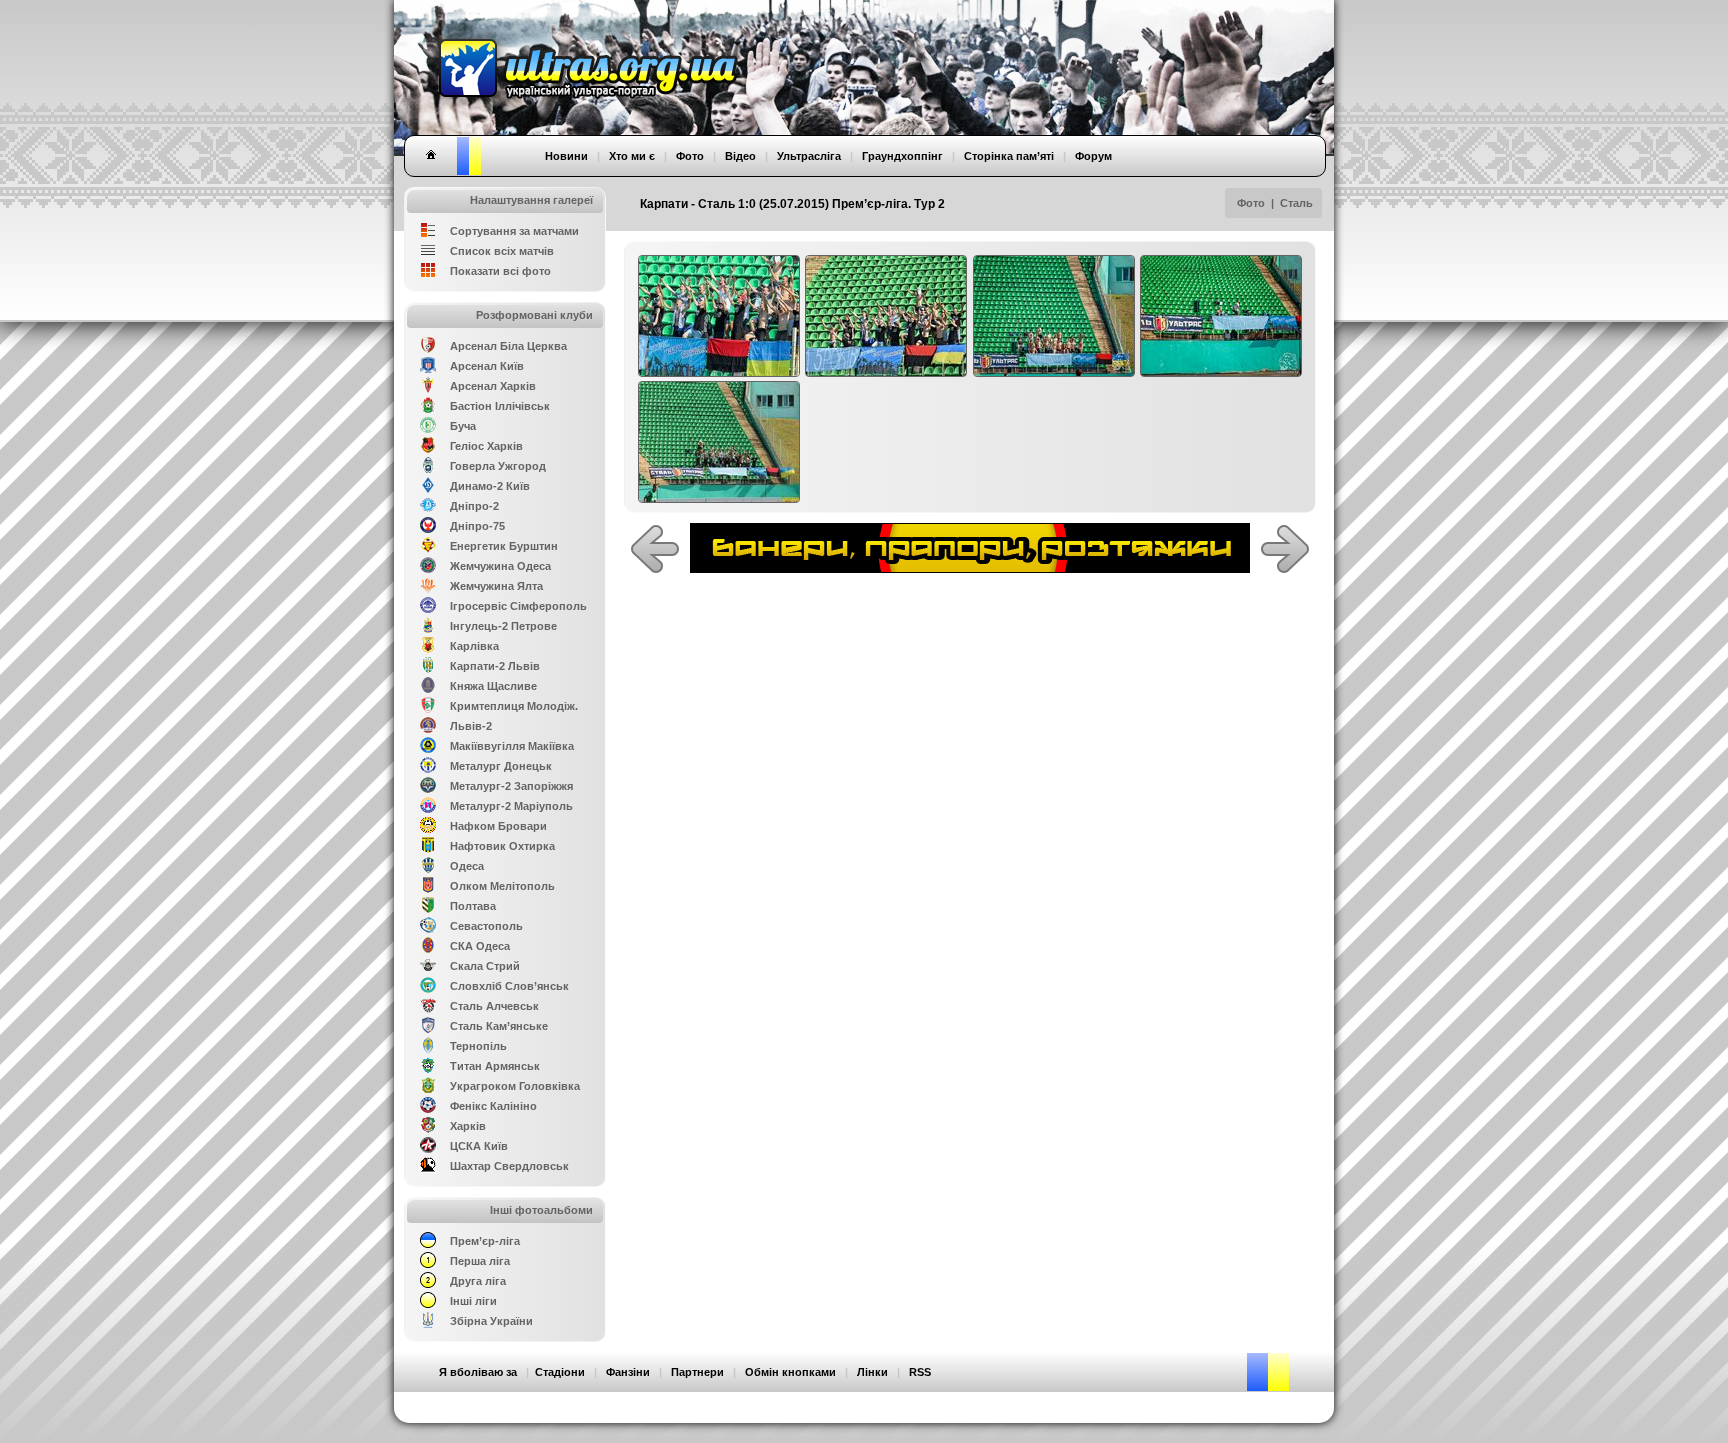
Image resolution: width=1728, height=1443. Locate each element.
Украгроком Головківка (515, 1086)
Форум (1093, 156)
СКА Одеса (480, 946)
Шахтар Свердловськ (509, 1166)
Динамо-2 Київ (490, 486)
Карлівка (474, 646)
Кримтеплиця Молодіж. (514, 706)
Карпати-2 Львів (495, 666)
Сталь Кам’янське (499, 1026)
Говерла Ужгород (498, 466)
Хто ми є (632, 156)
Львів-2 (471, 726)
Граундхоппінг (902, 156)
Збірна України (491, 1321)
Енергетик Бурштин (504, 546)
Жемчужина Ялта (496, 586)
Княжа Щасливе (493, 686)
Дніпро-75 (477, 526)
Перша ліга (480, 1261)
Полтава (473, 906)
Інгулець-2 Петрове (503, 626)
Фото (1251, 203)
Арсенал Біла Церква (508, 346)
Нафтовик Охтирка (502, 846)
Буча (463, 426)
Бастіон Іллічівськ (500, 406)
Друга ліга (478, 1281)
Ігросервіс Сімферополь (518, 606)
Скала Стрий (485, 966)
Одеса (467, 866)
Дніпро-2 (474, 506)
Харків (468, 1126)
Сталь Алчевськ (494, 1006)
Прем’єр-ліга (485, 1241)
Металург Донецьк (501, 766)
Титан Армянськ (495, 1066)
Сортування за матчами (514, 231)
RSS (920, 1372)
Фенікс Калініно (493, 1106)
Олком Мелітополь (502, 886)
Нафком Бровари (498, 826)
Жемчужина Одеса (500, 566)
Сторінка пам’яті (1009, 156)
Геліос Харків (486, 446)
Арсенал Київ (487, 366)
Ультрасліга (809, 156)
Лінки (872, 1372)
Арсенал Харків (493, 386)
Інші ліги (473, 1301)
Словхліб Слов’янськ (509, 986)
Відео (740, 156)
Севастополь (486, 926)
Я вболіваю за (478, 1372)
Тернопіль (478, 1046)
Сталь (1296, 203)
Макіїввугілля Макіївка (512, 746)
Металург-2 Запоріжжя (511, 786)
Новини (566, 156)
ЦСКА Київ (479, 1146)
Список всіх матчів (502, 251)
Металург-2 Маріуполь (511, 806)
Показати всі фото (500, 271)
